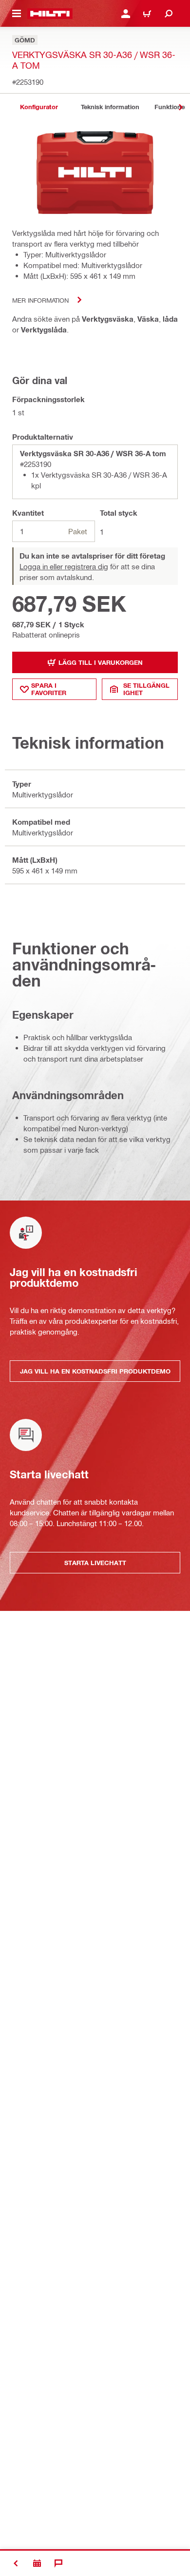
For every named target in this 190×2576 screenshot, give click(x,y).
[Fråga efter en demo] (37, 2563)
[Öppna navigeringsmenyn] (17, 14)
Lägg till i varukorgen (101, 662)
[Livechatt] (58, 2563)
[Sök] (169, 14)
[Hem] (50, 14)
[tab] (39, 107)
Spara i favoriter (49, 689)
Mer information (40, 300)
